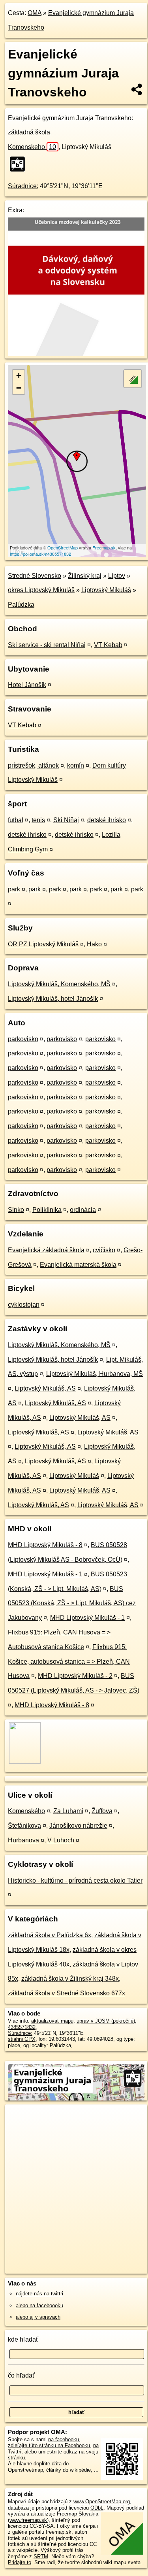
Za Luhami (68, 1811)
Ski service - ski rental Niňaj (47, 645)
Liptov (117, 576)
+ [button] (19, 376)
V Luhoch (61, 1840)
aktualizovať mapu (52, 2021)
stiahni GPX (22, 2039)
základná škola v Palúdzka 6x (50, 1935)
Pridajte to (20, 2562)
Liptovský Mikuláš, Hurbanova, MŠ (95, 1374)
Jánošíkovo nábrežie (78, 1826)
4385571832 (22, 2027)
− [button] (19, 388)
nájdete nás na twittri (39, 2294)
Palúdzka (21, 605)
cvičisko (104, 1250)
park (14, 889)
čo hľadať (21, 2375)
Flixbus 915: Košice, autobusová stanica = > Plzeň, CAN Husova (69, 1662)
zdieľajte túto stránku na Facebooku (49, 2445)
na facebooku (64, 2439)
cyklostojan (24, 1305)
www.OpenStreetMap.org (102, 2501)
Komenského (26, 1811)
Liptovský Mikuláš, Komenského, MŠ (59, 984)
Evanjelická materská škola (78, 1265)
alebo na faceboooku (39, 2305)
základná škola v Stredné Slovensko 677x (67, 1993)
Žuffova (102, 1811)
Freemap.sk (104, 547)
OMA (35, 13)
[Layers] (133, 379)
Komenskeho (32, 147)
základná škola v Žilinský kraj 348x (70, 1979)
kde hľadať (23, 2339)
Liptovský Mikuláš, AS (45, 1388)
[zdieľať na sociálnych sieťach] (137, 89)
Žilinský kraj (85, 576)
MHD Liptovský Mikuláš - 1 (45, 1574)
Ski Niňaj (66, 820)
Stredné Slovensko (35, 576)
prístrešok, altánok (33, 765)
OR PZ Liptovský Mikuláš (43, 944)
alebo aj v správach (38, 2317)
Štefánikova (24, 1826)
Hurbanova (23, 1840)
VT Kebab (108, 645)
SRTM (41, 2556)
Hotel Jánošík (27, 685)
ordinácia (83, 1210)
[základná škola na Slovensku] (20, 164)
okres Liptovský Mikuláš (41, 590)
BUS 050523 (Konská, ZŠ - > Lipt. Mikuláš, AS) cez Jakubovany (72, 1603)
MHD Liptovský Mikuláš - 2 (75, 1676)
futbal (16, 820)
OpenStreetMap (63, 547)
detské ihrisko (107, 820)
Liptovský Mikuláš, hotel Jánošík (53, 999)
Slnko (16, 1210)
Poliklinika (47, 1210)
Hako (94, 944)
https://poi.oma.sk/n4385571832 (40, 554)
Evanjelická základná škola (46, 1250)
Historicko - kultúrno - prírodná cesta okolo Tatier (75, 1881)
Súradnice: (23, 186)
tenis (38, 820)
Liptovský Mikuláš (106, 590)
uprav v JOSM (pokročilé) (106, 2021)
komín (76, 765)
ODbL (97, 2508)
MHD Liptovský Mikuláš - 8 (45, 1545)
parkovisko (23, 1039)
